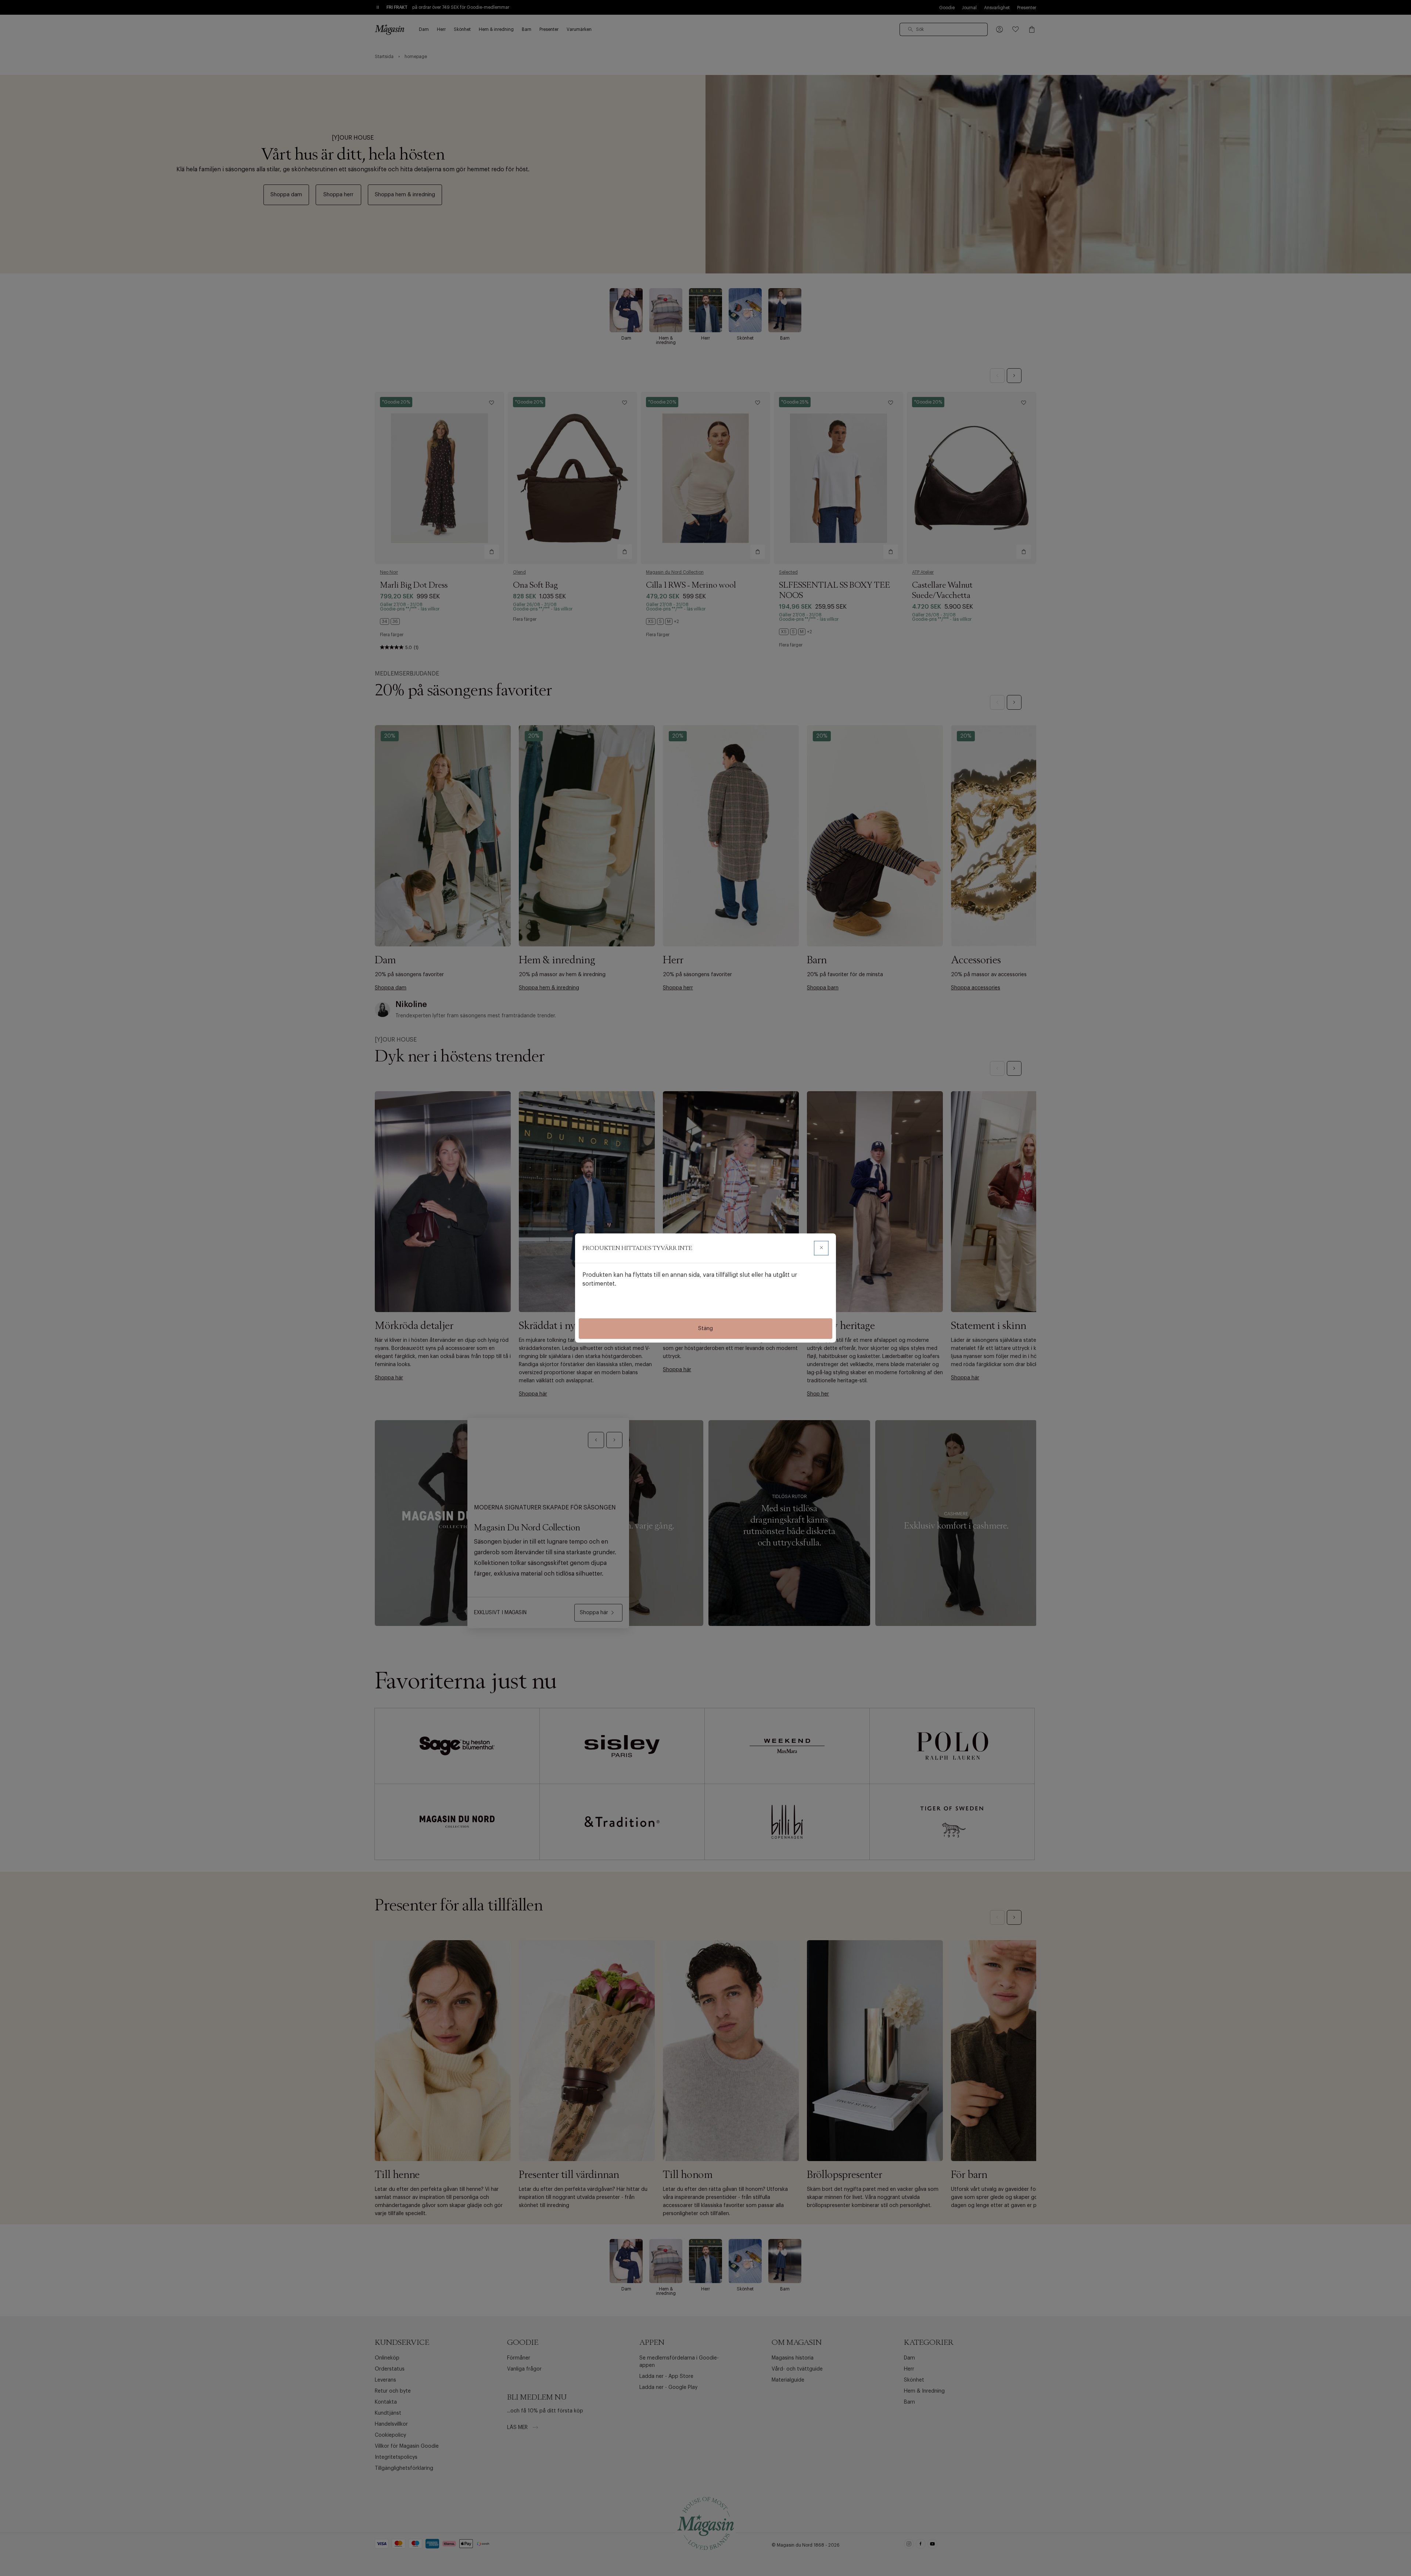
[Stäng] (821, 1248)
